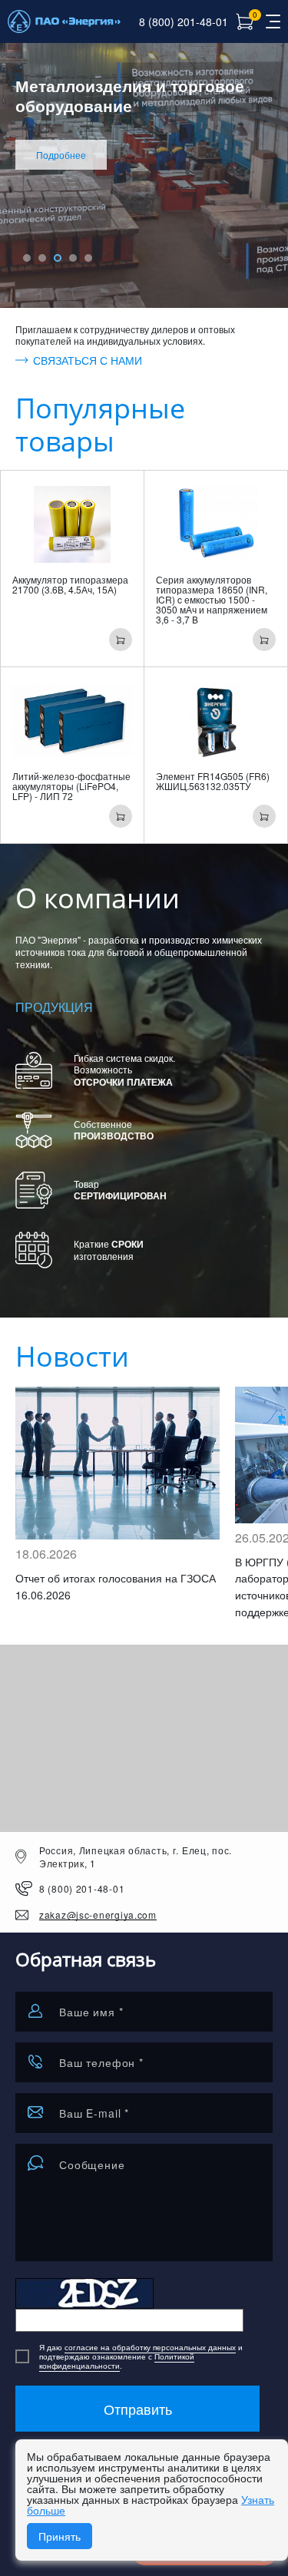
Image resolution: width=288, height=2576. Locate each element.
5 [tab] (88, 258)
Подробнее (61, 155)
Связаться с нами (88, 361)
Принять (60, 2536)
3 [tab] (58, 258)
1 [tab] (27, 258)
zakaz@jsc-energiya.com (98, 1915)
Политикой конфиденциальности (117, 2361)
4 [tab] (73, 258)
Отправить (138, 2409)
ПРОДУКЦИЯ (54, 1007)
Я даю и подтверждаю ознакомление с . (141, 2356)
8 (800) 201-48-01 (184, 21)
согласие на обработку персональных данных (150, 2347)
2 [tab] (42, 258)
